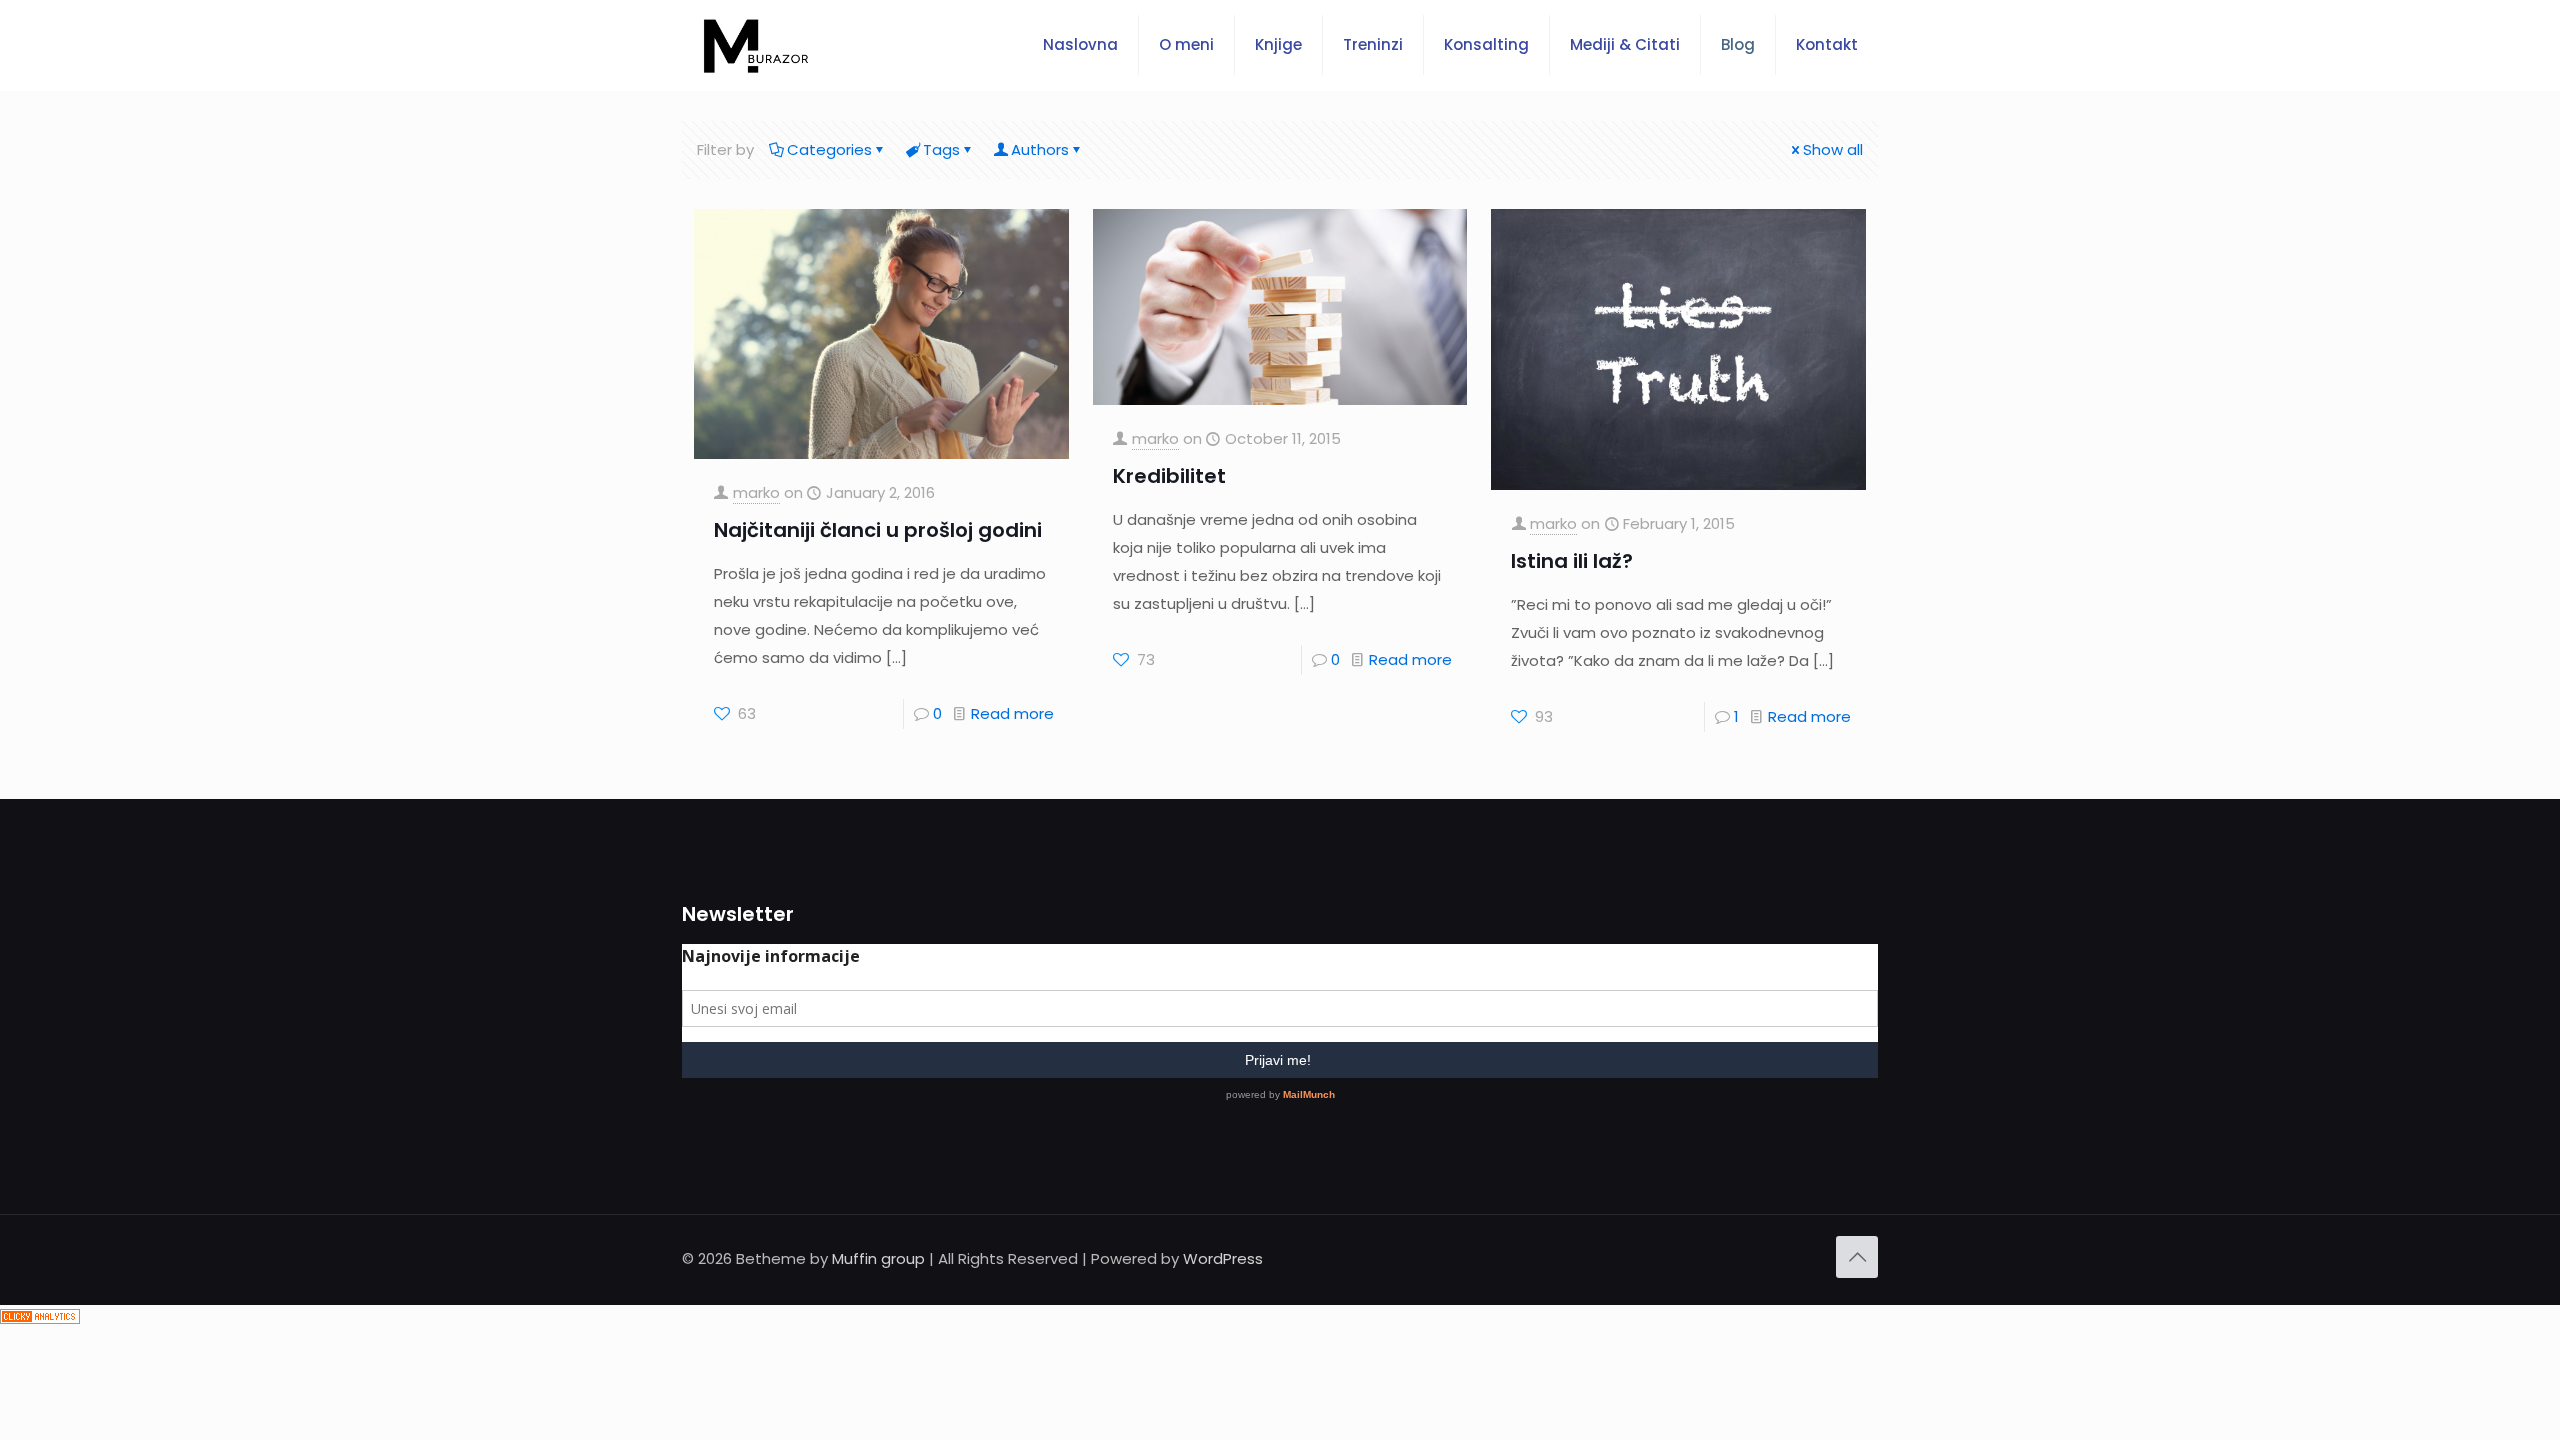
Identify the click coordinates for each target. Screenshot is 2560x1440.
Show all (1833, 149)
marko (756, 492)
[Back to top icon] (1857, 1257)
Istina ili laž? (1572, 561)
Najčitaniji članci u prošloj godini (878, 530)
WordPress (1223, 1258)
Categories (829, 149)
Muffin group (878, 1258)
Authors (1040, 149)
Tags (941, 149)
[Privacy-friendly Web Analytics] (40, 1318)
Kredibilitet (1169, 476)
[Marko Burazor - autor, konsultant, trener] (756, 45)
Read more (1012, 713)
